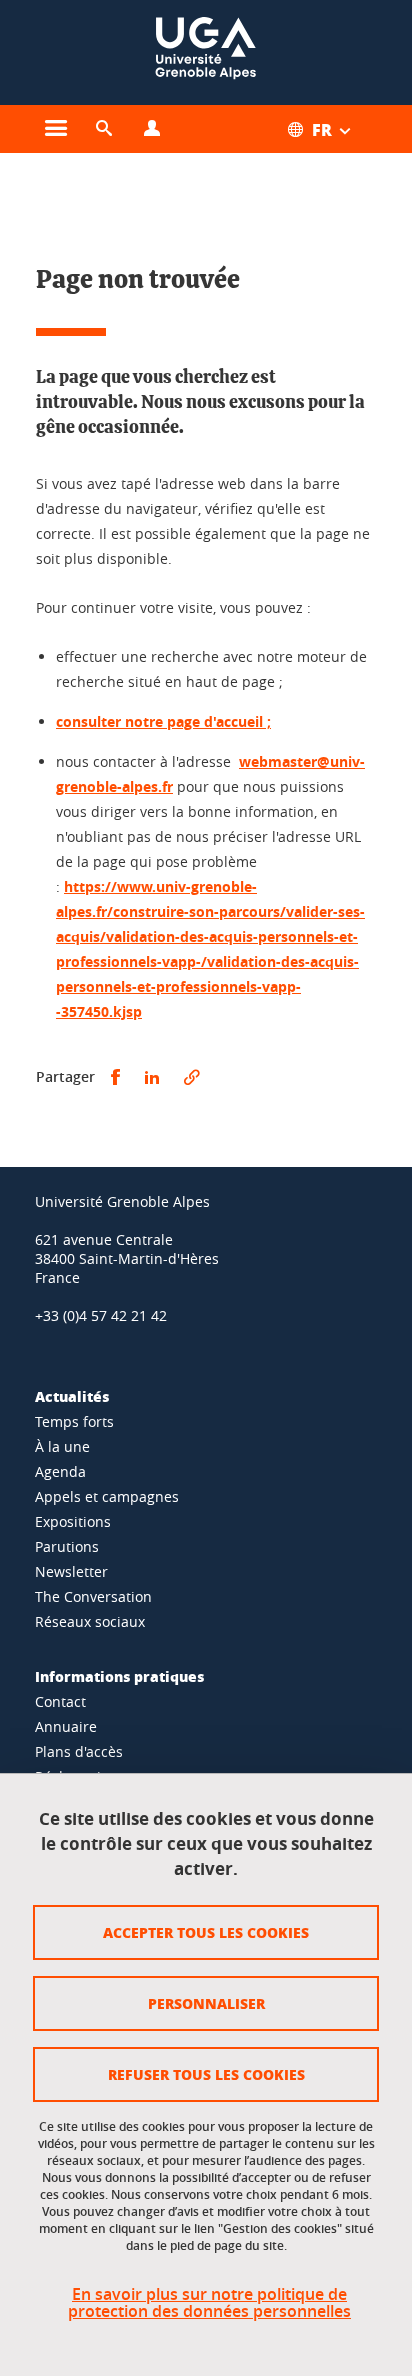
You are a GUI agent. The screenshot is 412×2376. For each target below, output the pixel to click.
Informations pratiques (119, 1676)
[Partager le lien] (192, 1077)
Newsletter (71, 1571)
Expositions (73, 1521)
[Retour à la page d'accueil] (206, 52)
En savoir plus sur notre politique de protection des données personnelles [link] (209, 2303)
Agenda (60, 1471)
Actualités (72, 1396)
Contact (60, 1701)
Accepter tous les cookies (206, 1932)
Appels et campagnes (107, 1496)
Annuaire (66, 1726)
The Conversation (93, 1596)
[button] (104, 129)
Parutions (67, 1546)
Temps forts (74, 1421)
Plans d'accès (79, 1751)
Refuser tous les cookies (206, 2074)
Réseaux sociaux (90, 1621)
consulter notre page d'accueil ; (163, 721)
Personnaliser (206, 2003)
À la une (62, 1446)
